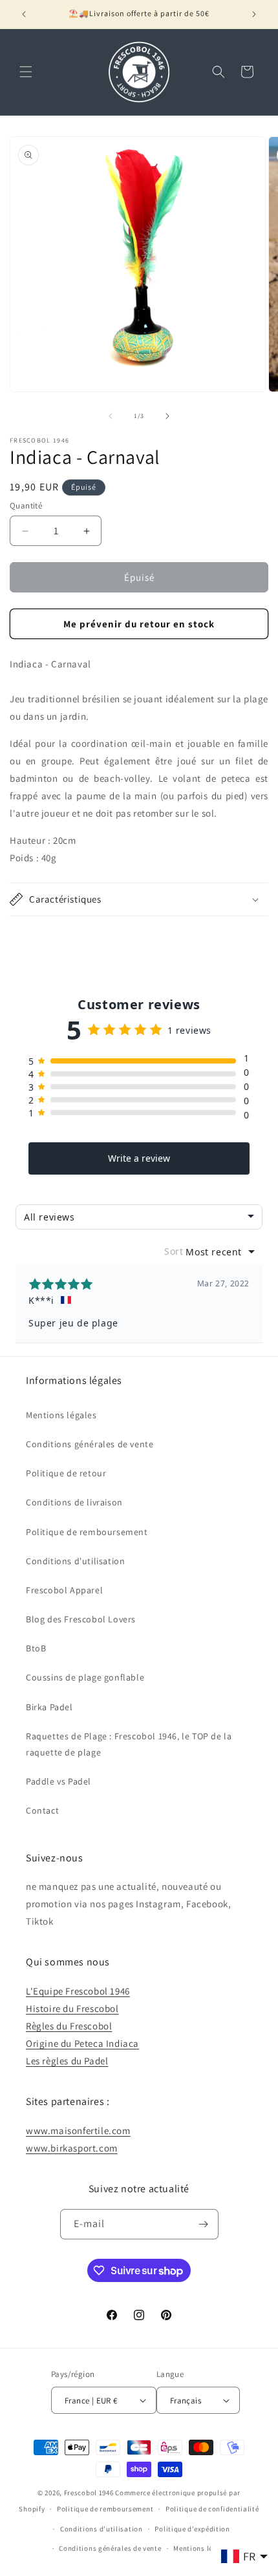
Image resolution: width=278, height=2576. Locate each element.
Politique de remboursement (87, 1532)
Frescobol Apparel (64, 1590)
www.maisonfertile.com (78, 2131)
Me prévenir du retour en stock (139, 624)
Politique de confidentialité (212, 2509)
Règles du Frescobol (69, 2026)
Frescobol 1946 (89, 2493)
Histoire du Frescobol (72, 2008)
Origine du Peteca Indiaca (82, 2043)
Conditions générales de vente (90, 1444)
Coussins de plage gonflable (85, 1677)
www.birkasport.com (72, 2148)
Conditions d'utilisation (75, 1561)
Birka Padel (49, 1707)
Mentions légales (61, 1415)
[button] (26, 72)
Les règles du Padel (67, 2061)
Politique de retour (66, 1473)
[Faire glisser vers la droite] (167, 416)
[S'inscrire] (204, 2224)
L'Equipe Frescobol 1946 (78, 1991)
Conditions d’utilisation (102, 2529)
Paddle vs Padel (59, 1781)
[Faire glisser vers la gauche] (111, 416)
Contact (42, 1810)
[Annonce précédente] (24, 14)
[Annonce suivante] (254, 14)
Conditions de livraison (74, 1502)
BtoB (36, 1648)
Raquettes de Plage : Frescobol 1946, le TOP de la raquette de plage (129, 1744)
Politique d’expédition (192, 2529)
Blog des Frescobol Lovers (81, 1619)
